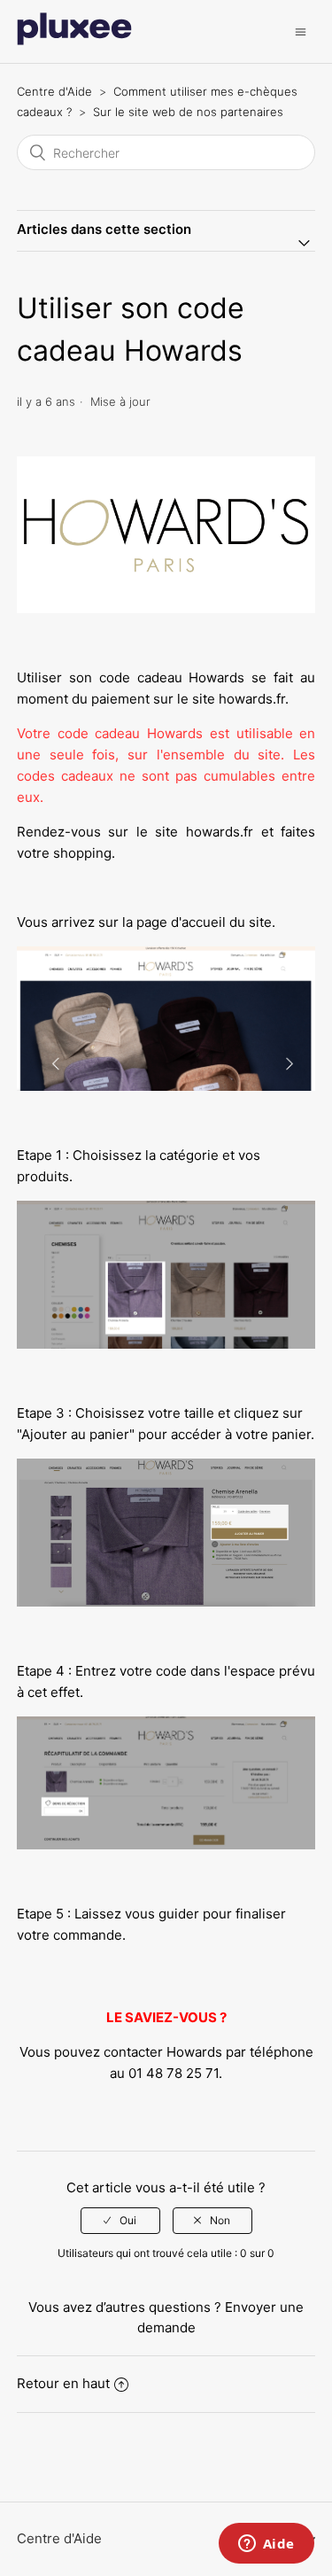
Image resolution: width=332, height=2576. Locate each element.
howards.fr (252, 699)
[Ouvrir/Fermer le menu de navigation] (301, 31)
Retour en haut (63, 2383)
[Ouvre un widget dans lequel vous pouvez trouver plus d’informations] (266, 2545)
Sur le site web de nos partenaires (188, 112)
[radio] (120, 2221)
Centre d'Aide (54, 91)
